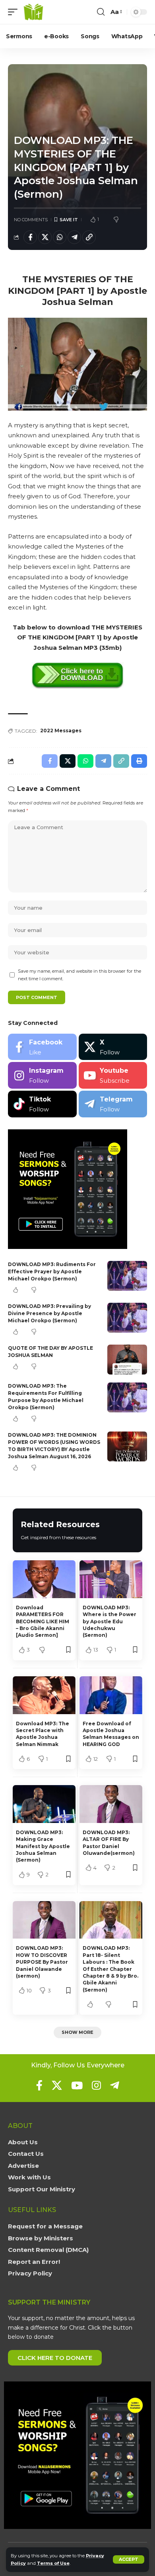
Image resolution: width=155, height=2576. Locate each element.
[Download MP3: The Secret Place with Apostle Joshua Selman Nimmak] (44, 1695)
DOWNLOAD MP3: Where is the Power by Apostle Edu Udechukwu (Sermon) (109, 1621)
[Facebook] (42, 1047)
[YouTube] (77, 2085)
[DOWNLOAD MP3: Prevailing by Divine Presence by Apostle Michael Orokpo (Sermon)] (127, 1318)
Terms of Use (53, 2563)
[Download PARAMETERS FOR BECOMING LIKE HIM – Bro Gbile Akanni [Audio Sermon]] (44, 1579)
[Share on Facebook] (30, 237)
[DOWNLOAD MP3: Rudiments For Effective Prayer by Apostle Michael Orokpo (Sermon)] (127, 1276)
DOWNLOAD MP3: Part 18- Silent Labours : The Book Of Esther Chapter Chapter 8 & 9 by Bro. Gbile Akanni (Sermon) (110, 1969)
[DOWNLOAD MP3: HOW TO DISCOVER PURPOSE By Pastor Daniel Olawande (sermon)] (44, 1920)
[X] (113, 1047)
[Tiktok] (42, 1104)
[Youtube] (113, 1075)
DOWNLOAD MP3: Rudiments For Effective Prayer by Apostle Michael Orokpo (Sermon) (52, 1271)
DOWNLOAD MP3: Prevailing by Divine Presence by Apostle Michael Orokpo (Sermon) (49, 1313)
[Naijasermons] (33, 12)
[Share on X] (45, 237)
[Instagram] (42, 1075)
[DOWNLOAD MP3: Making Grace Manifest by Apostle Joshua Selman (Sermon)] (44, 1804)
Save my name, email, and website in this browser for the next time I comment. (79, 975)
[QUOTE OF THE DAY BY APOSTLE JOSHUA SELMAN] (127, 1360)
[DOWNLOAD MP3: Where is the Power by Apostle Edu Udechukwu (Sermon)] (111, 1579)
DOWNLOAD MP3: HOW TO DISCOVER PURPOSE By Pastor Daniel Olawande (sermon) (42, 1962)
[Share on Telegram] (74, 237)
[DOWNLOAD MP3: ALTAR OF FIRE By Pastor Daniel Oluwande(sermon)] (111, 1804)
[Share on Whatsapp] (60, 237)
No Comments (31, 220)
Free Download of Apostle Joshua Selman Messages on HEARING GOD (111, 1734)
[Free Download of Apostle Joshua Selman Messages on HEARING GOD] (111, 1695)
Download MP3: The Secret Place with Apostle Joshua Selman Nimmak (43, 1734)
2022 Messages (61, 731)
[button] (129, 2559)
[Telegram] (113, 1104)
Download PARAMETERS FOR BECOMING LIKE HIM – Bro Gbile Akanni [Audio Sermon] (43, 1621)
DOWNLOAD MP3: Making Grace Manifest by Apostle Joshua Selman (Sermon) (43, 1846)
